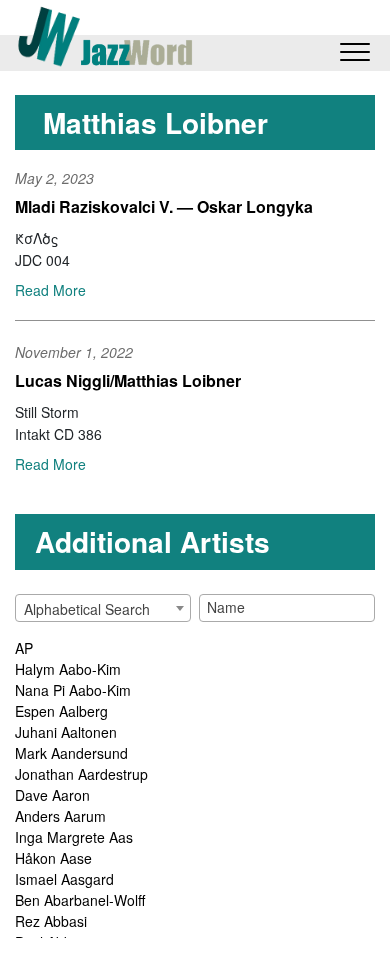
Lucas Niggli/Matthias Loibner (128, 380)
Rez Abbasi (51, 921)
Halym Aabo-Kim (68, 669)
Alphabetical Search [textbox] (87, 609)
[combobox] (103, 608)
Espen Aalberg (61, 711)
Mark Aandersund (71, 753)
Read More (50, 290)
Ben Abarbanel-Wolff (80, 900)
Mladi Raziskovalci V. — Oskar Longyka (164, 206)
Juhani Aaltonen (66, 732)
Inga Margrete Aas (74, 837)
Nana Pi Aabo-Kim (73, 690)
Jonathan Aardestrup (81, 774)
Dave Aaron (52, 795)
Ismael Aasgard (64, 879)
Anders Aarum (60, 816)
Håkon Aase (53, 858)
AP (24, 648)
